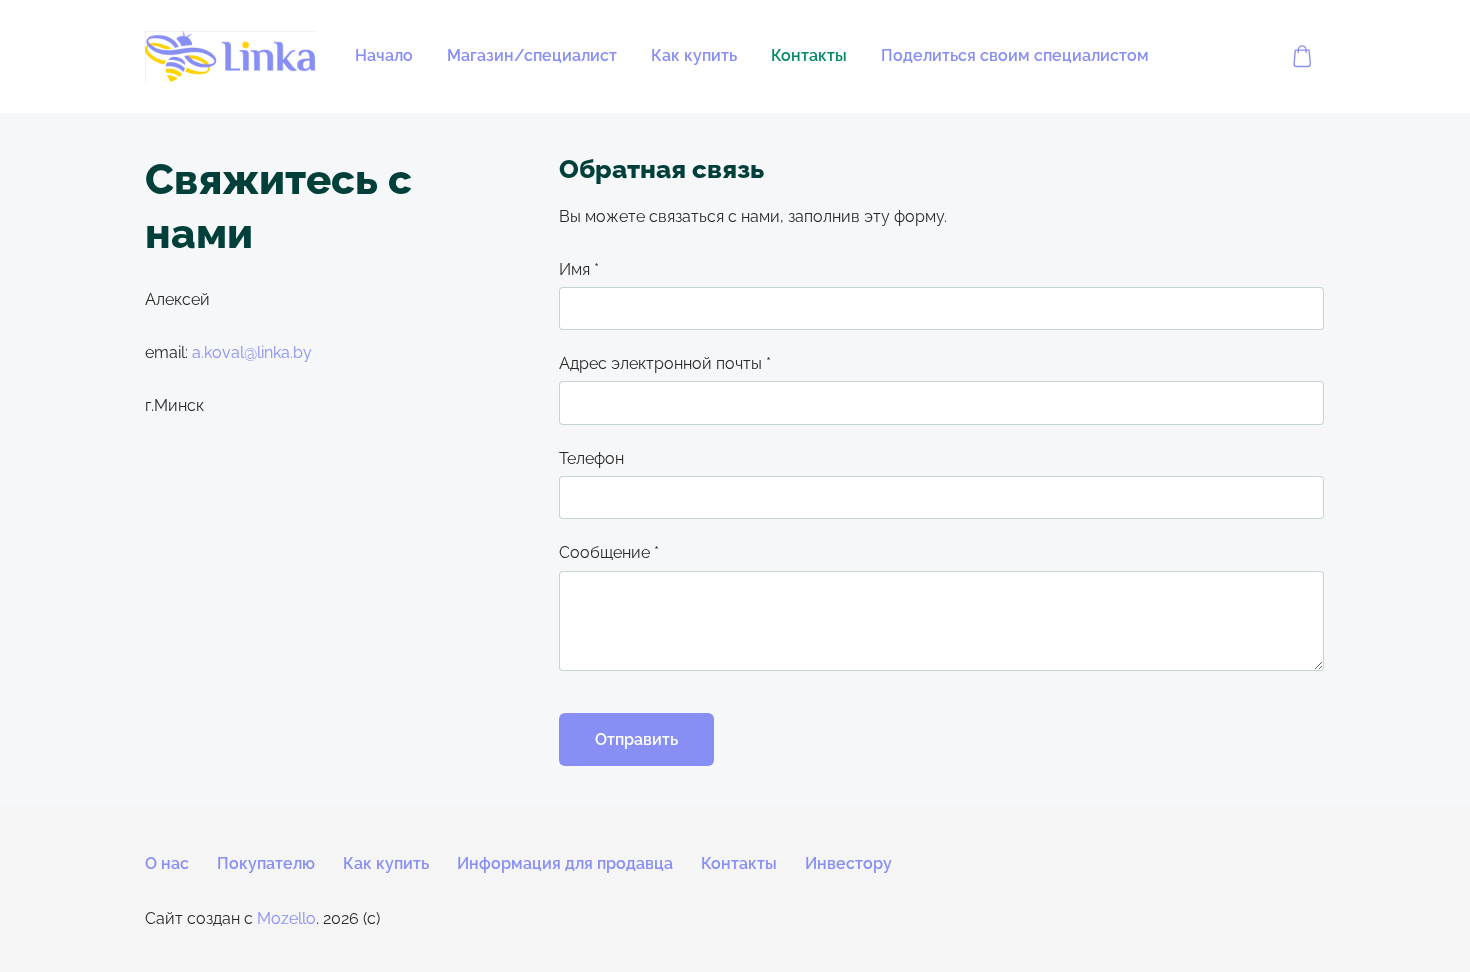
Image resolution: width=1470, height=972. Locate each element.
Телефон (591, 458)
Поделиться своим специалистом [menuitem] (1015, 55)
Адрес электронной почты (665, 363)
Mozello (286, 918)
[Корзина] (1302, 56)
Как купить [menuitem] (694, 55)
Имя (579, 269)
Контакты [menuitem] (809, 55)
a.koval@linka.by (252, 352)
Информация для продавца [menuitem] (565, 863)
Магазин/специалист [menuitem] (532, 55)
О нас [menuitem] (167, 863)
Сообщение (609, 552)
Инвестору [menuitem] (848, 863)
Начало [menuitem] (384, 55)
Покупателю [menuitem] (266, 863)
